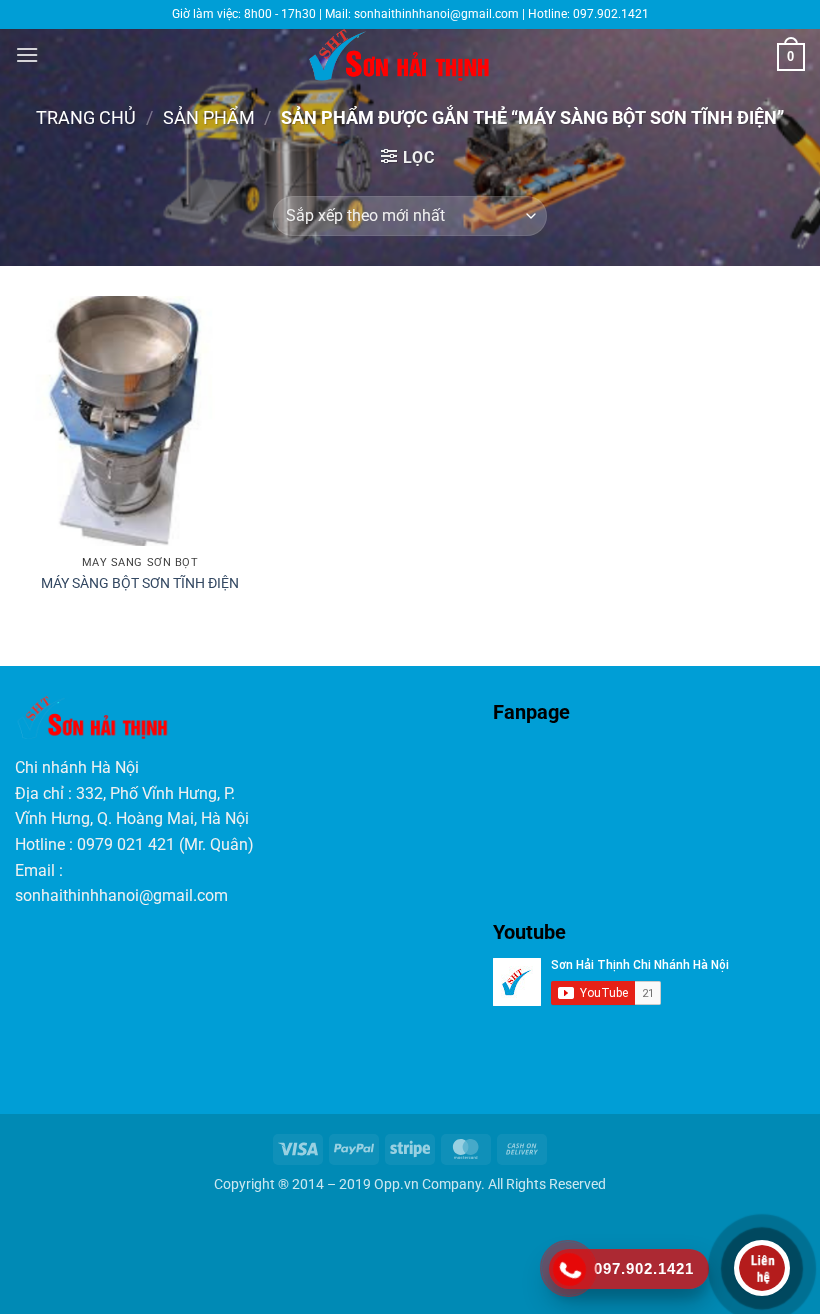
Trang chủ (86, 117)
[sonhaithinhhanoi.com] (410, 55)
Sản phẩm (209, 117)
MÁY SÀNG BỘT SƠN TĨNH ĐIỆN (140, 583)
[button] (27, 54)
